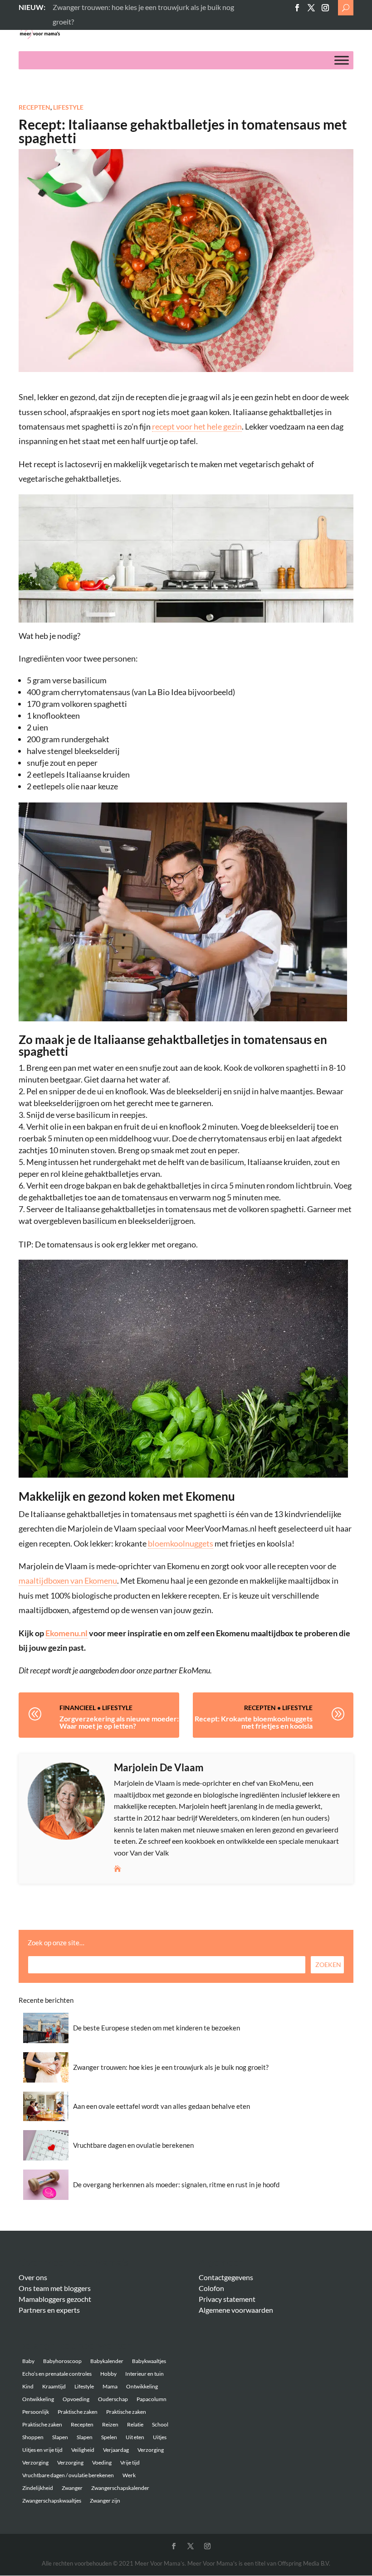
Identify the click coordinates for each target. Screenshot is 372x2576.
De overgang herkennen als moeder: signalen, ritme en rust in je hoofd (176, 2185)
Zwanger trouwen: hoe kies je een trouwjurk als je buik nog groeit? (171, 2067)
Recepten (34, 107)
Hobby (108, 2374)
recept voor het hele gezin (197, 426)
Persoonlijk (36, 2412)
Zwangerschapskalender (120, 2488)
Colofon (211, 2288)
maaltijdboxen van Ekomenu (68, 1580)
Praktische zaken (78, 2412)
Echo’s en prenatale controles (57, 2374)
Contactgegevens (226, 2277)
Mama (110, 2386)
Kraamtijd (54, 2386)
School (160, 2424)
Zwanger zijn (105, 2501)
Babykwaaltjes (149, 2361)
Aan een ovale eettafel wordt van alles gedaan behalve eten (162, 2106)
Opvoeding (76, 2399)
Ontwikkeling (142, 2386)
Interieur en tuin (144, 2374)
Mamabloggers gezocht (55, 2299)
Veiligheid (83, 2450)
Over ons (33, 2277)
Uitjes (160, 2437)
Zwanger (72, 2488)
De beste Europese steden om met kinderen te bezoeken (157, 2028)
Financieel (78, 1708)
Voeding (102, 2462)
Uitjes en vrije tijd (42, 2450)
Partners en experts (49, 2310)
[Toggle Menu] (342, 60)
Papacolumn (152, 2399)
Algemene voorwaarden (236, 2310)
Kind (28, 2386)
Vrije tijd (130, 2462)
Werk (129, 2475)
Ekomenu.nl (66, 1633)
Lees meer (68, 7)
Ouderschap (113, 2399)
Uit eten (135, 2437)
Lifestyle (68, 107)
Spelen (109, 2437)
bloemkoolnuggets (181, 1543)
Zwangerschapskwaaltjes (52, 2501)
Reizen (110, 2424)
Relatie (135, 2424)
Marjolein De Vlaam (159, 1767)
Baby (28, 2361)
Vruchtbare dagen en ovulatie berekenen (133, 2145)
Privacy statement (227, 2299)
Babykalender (107, 2361)
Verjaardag (116, 2450)
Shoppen (33, 2437)
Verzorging (151, 2450)
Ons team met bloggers (55, 2288)
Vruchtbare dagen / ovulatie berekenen (68, 2475)
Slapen (60, 2437)
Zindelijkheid (38, 2488)
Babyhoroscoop (62, 2361)
